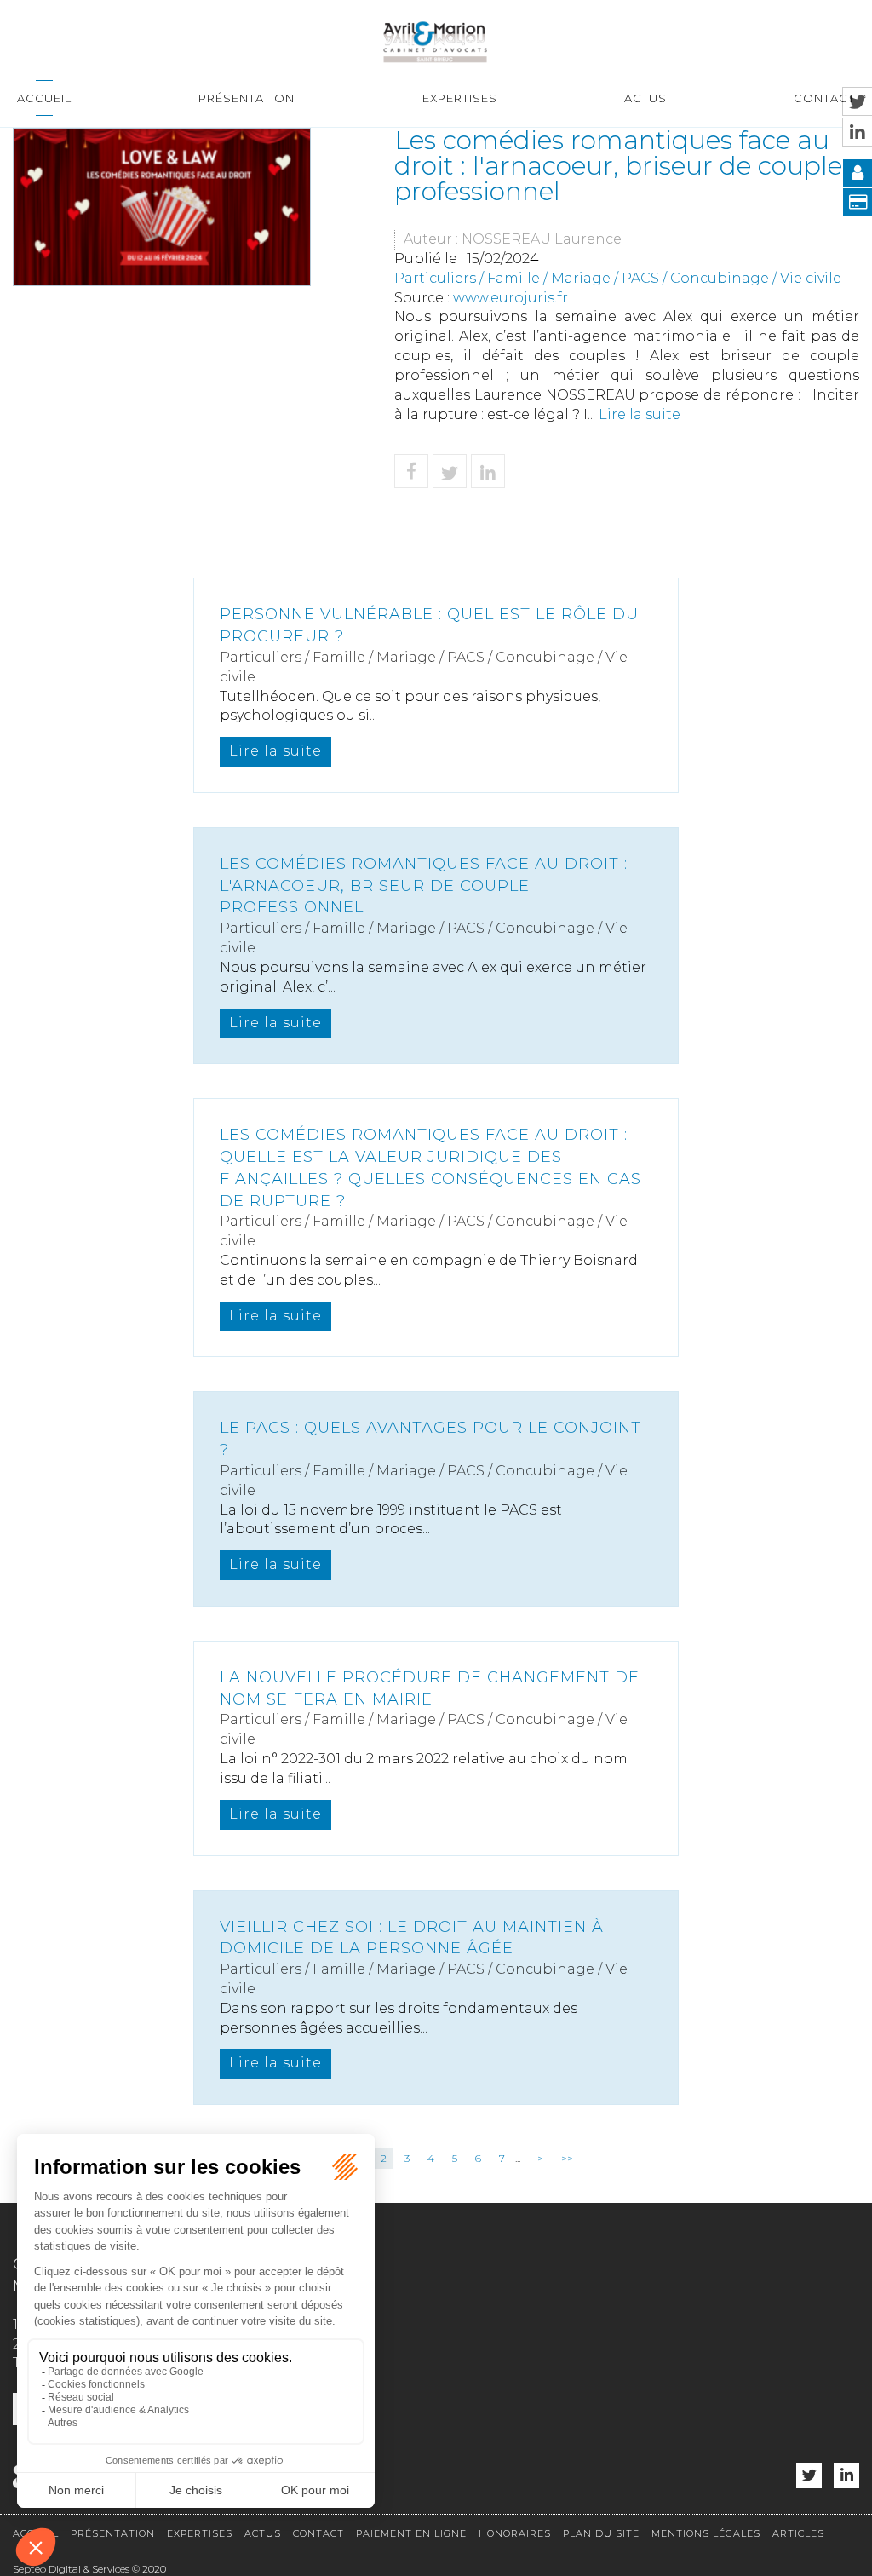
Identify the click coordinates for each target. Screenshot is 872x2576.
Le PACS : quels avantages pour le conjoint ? (430, 1439)
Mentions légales (706, 2533)
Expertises (460, 98)
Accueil (44, 98)
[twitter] (809, 2476)
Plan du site (601, 2533)
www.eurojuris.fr (511, 298)
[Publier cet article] (450, 471)
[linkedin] (846, 2476)
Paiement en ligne (411, 2533)
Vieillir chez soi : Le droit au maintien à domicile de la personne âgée (412, 1938)
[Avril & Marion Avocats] (435, 40)
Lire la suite (640, 414)
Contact (824, 98)
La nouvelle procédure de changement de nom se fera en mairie (430, 1688)
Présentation (247, 98)
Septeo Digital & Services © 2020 (89, 2569)
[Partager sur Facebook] (411, 471)
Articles (798, 2533)
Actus (645, 98)
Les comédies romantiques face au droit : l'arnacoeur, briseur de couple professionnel (424, 885)
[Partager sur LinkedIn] (488, 471)
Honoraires (515, 2533)
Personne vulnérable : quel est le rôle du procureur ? (429, 625)
